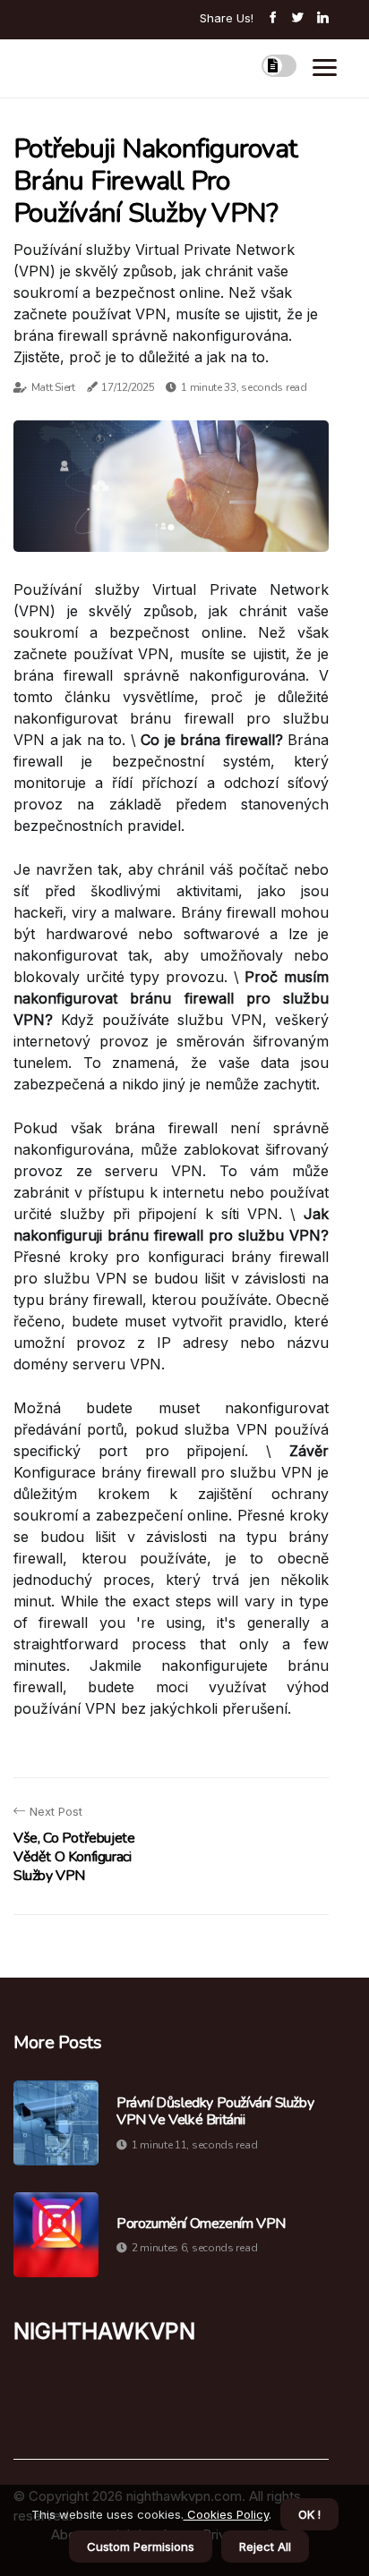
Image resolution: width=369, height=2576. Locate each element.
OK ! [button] (309, 2514)
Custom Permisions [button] (141, 2546)
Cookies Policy (226, 2514)
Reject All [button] (265, 2546)
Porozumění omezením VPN (201, 2224)
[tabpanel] (171, 486)
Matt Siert (53, 387)
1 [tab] (172, 527)
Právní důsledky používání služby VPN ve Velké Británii (215, 2112)
